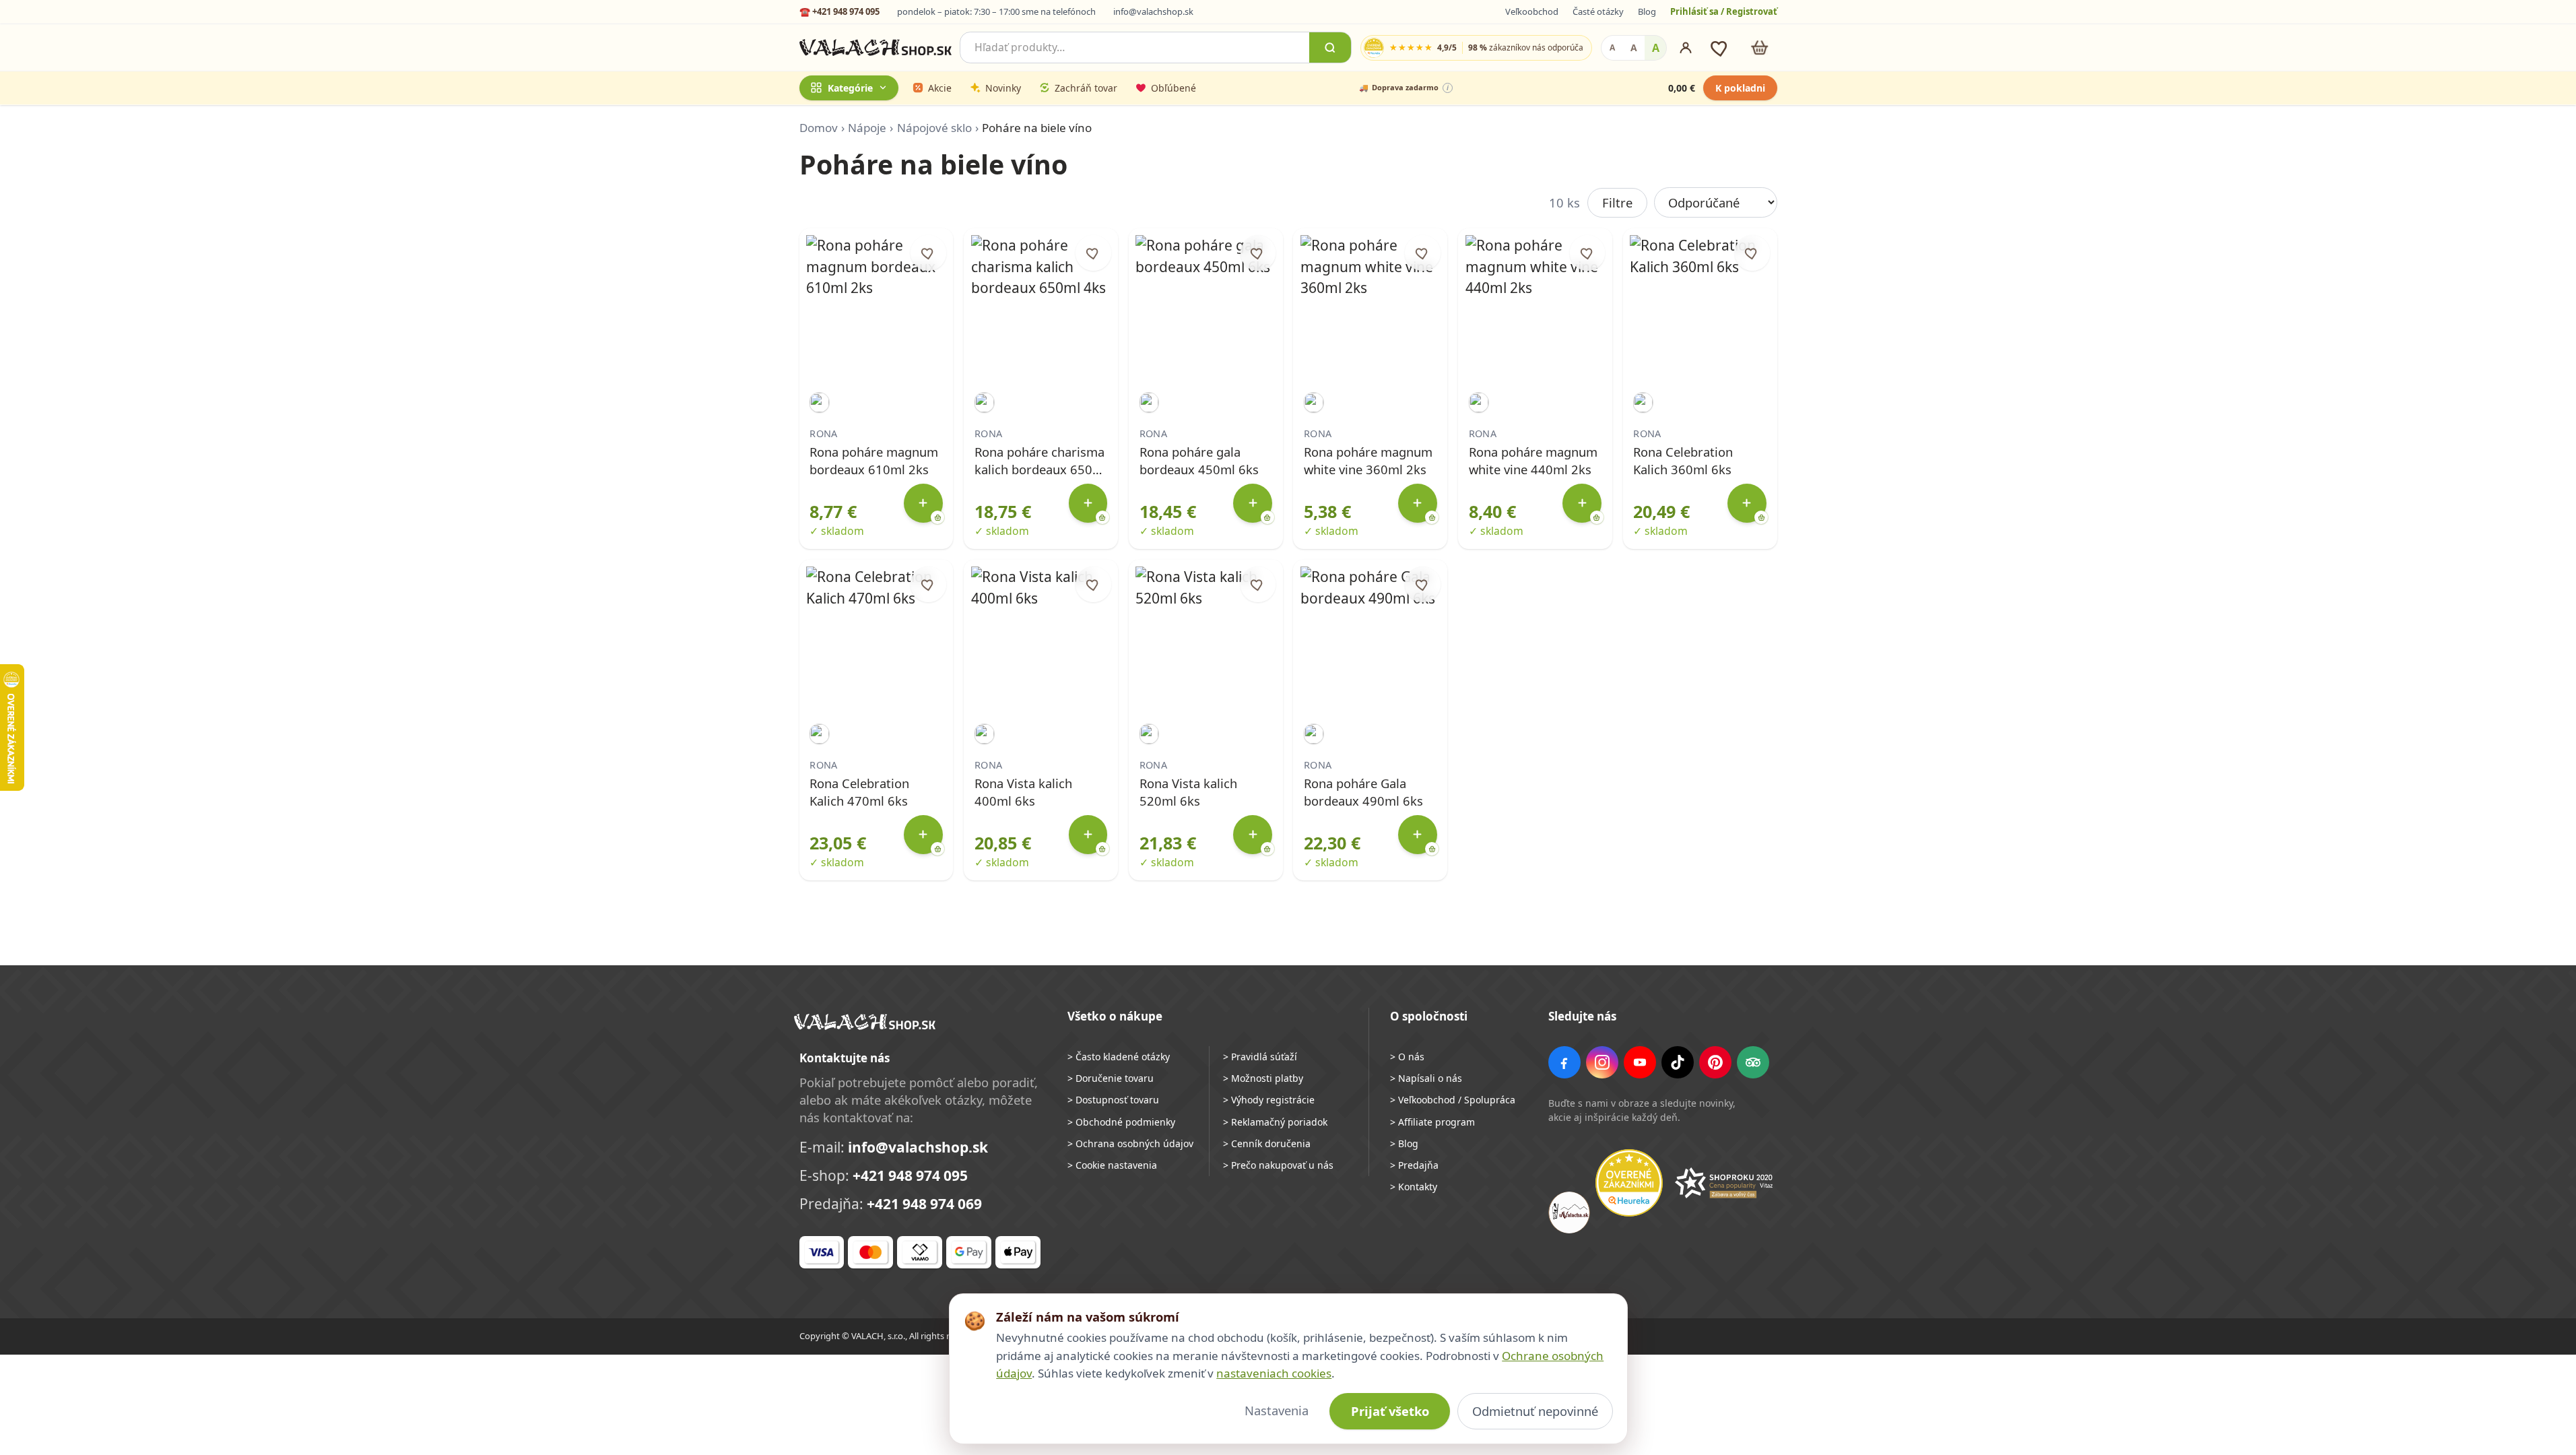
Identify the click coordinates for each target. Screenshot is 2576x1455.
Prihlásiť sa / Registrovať (1724, 11)
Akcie (940, 88)
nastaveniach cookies (1274, 1373)
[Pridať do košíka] (923, 503)
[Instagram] (1602, 1062)
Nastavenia (1277, 1410)
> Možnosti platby (1263, 1078)
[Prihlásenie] (1686, 48)
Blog (1647, 11)
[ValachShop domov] (876, 48)
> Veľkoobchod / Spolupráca (1453, 1100)
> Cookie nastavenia (1112, 1165)
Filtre (1617, 202)
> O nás (1407, 1057)
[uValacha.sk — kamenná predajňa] (1569, 1212)
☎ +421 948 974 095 (839, 11)
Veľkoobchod (1532, 11)
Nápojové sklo (934, 128)
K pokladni (1740, 88)
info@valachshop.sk (1153, 11)
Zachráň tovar (1086, 88)
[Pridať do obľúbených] (928, 253)
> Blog (1404, 1143)
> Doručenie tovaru (1111, 1078)
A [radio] (1612, 47)
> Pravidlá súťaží (1260, 1057)
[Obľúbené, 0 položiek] (1720, 47)
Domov (819, 128)
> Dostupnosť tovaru (1113, 1100)
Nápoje (867, 128)
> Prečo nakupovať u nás (1278, 1165)
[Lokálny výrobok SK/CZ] (819, 402)
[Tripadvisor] (1753, 1062)
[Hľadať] (1330, 47)
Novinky (1003, 88)
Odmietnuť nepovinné (1535, 1411)
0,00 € (1682, 88)
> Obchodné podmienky (1121, 1122)
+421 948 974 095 (910, 1175)
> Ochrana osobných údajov (1130, 1143)
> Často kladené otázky (1119, 1057)
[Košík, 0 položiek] (1759, 47)
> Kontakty (1414, 1187)
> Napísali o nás (1426, 1078)
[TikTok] (1678, 1062)
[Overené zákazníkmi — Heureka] (1629, 1183)
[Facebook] (1564, 1062)
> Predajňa (1414, 1165)
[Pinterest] (1715, 1062)
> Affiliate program (1432, 1122)
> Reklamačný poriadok (1275, 1122)
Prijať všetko (1390, 1411)
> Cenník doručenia (1267, 1143)
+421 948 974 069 (924, 1204)
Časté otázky (1598, 11)
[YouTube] (1640, 1062)
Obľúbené (1174, 88)
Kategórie (850, 88)
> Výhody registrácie (1269, 1100)
